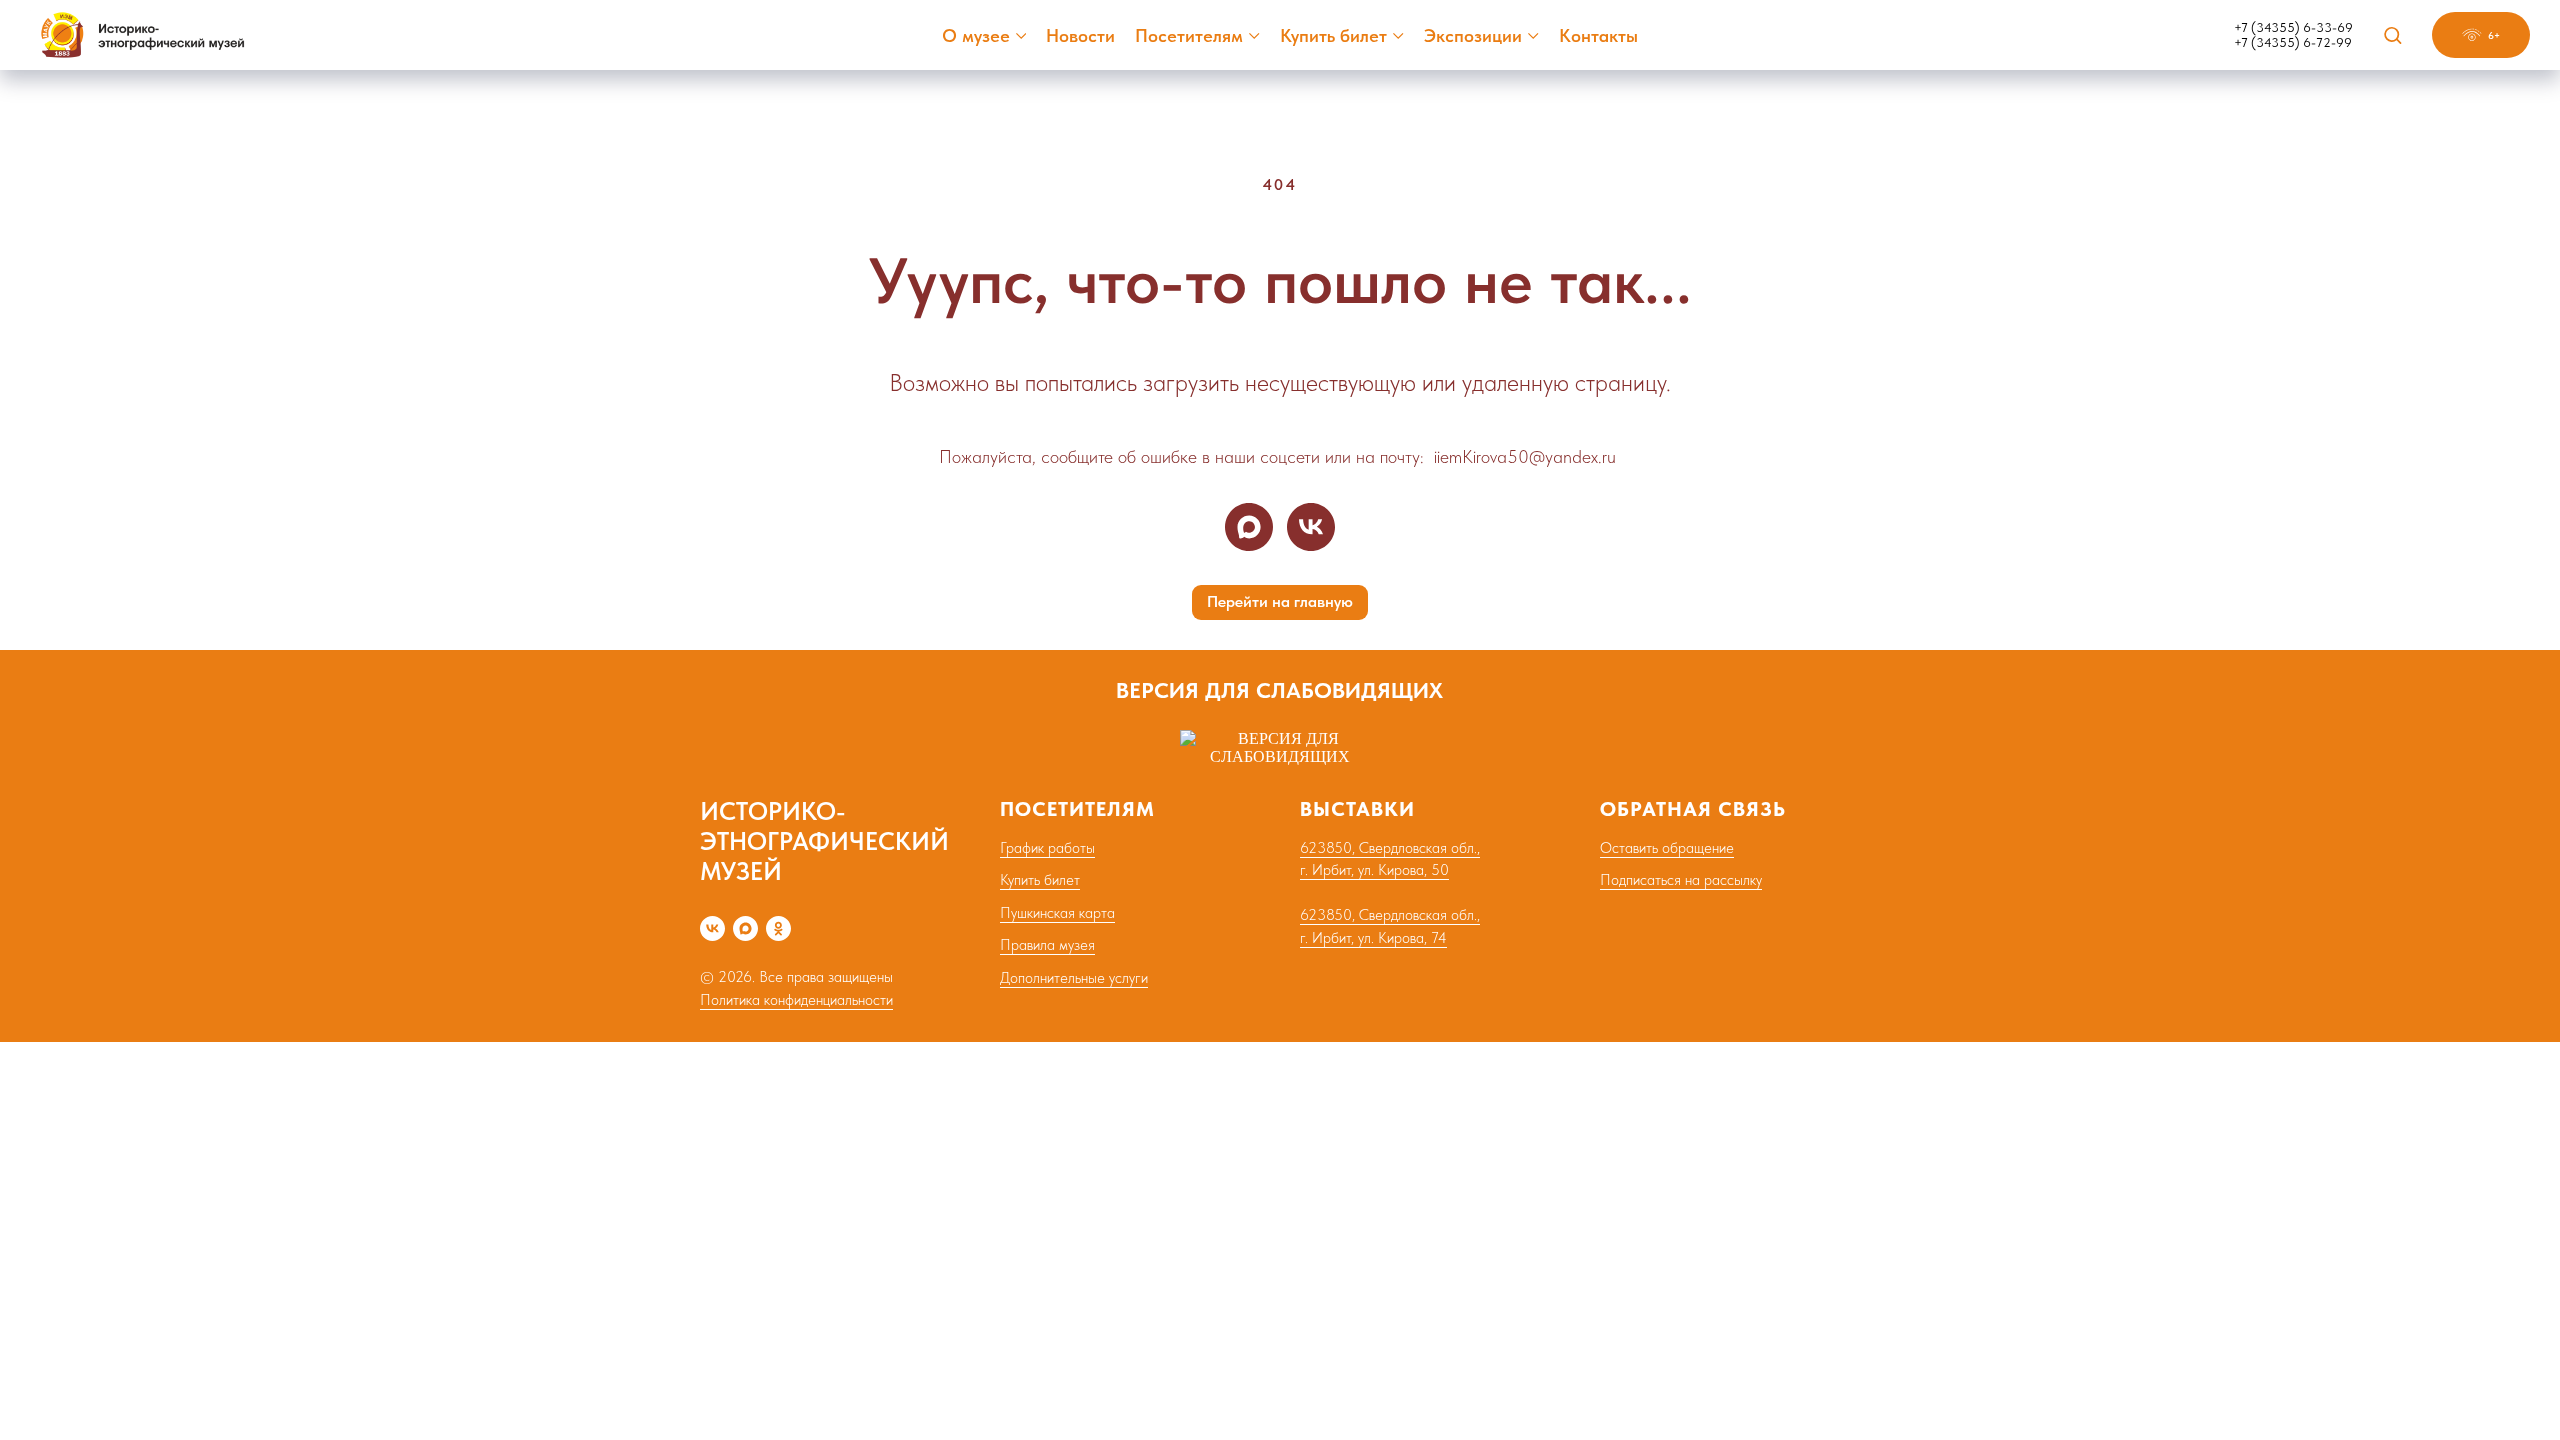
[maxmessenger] (1249, 527)
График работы (1047, 848)
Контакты (1598, 35)
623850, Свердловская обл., (1390, 848)
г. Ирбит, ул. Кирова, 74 (1373, 938)
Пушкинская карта (1057, 913)
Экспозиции (1473, 35)
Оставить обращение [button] (1667, 848)
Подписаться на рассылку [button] (1681, 880)
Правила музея (1047, 945)
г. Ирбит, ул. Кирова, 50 (1374, 870)
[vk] (1311, 527)
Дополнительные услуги (1074, 978)
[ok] (778, 928)
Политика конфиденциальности (796, 1000)
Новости (1080, 35)
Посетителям (1189, 35)
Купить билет (1333, 35)
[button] (2392, 34)
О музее (976, 35)
